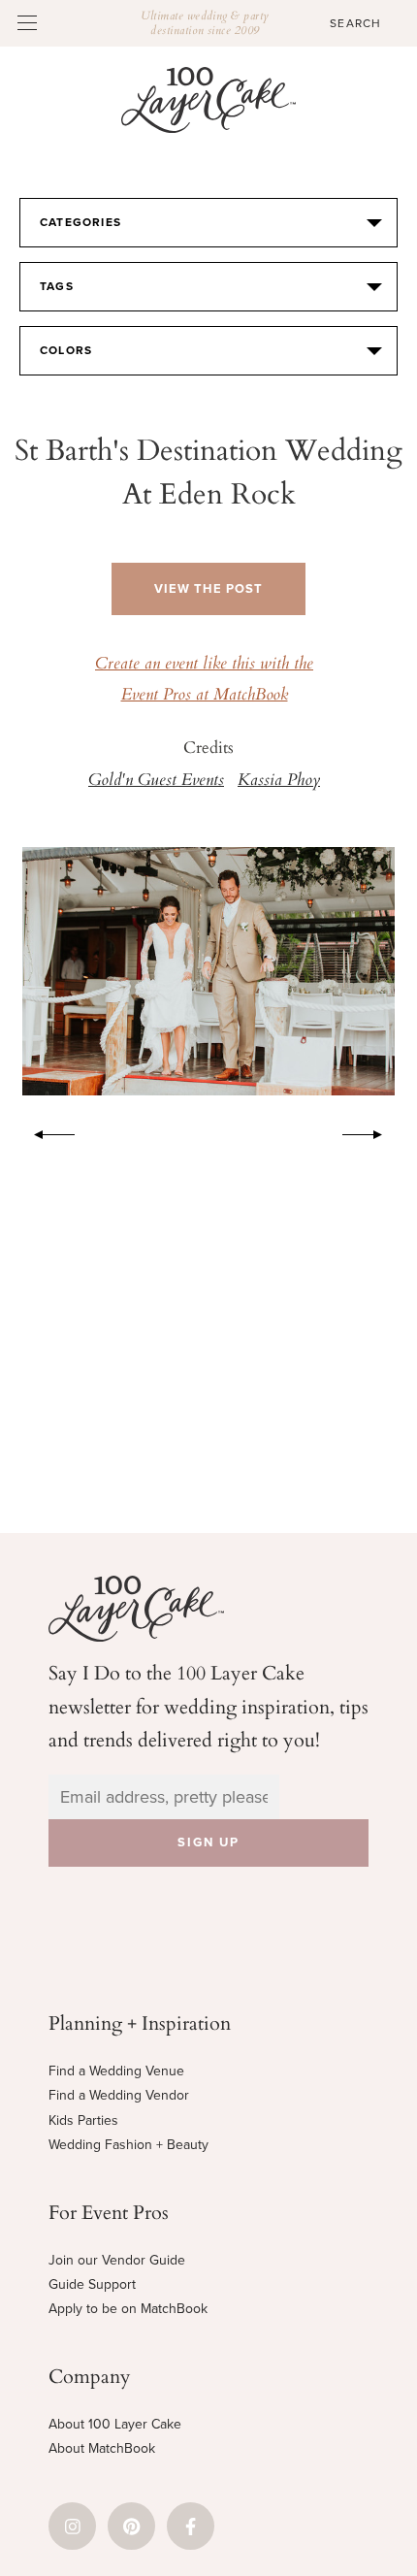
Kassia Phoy (279, 781)
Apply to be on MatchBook (128, 2309)
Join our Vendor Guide (117, 2260)
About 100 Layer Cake (115, 2424)
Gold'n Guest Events (156, 781)
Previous (45, 1131)
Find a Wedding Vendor (119, 2095)
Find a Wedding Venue (116, 2071)
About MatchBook (102, 2448)
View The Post (208, 589)
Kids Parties (83, 2120)
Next (372, 1131)
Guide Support (92, 2284)
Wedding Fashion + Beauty (128, 2145)
